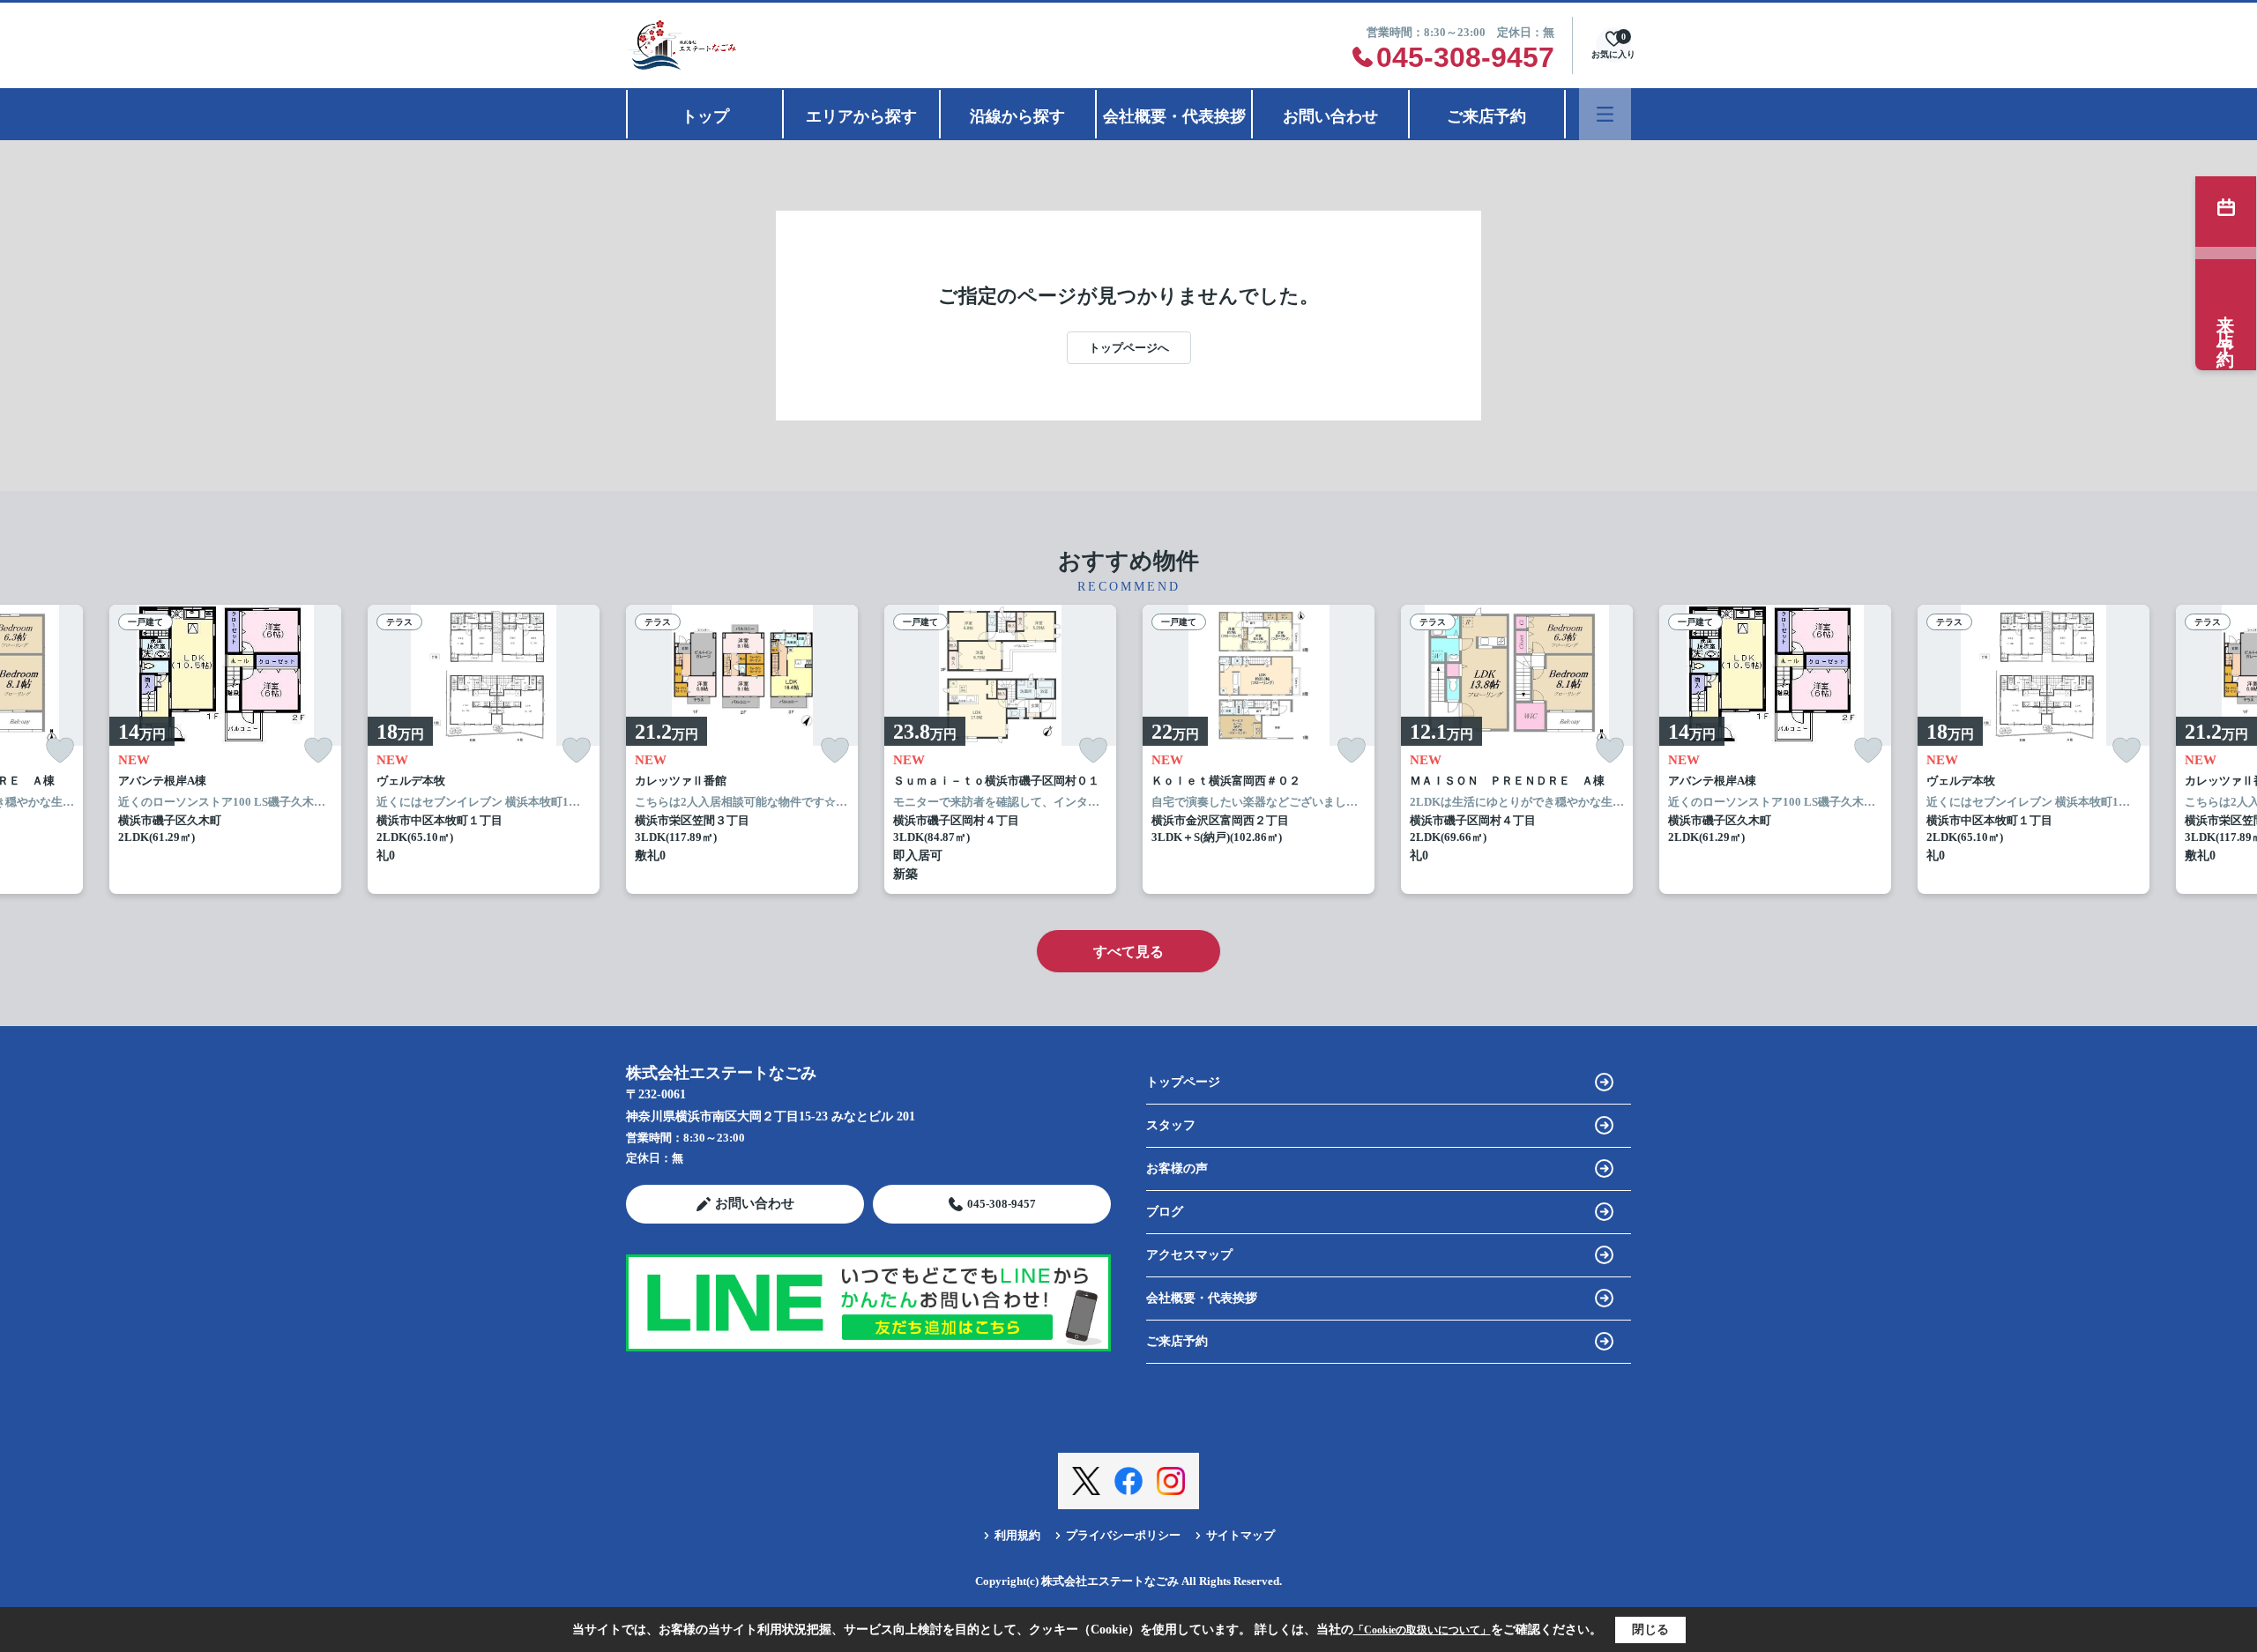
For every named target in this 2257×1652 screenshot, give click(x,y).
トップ (705, 116)
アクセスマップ (1189, 1255)
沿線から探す (1017, 116)
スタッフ (1171, 1125)
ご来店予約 (1486, 116)
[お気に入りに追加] (60, 751)
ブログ (1165, 1212)
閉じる (1650, 1630)
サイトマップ (1240, 1535)
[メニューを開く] (1605, 114)
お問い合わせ (1330, 116)
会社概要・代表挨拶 (1174, 116)
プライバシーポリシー (1123, 1535)
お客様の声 (1177, 1168)
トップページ (1183, 1082)
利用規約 (1017, 1535)
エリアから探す (861, 116)
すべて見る (1128, 952)
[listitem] (742, 749)
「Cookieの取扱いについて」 (1422, 1630)
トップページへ (1129, 348)
